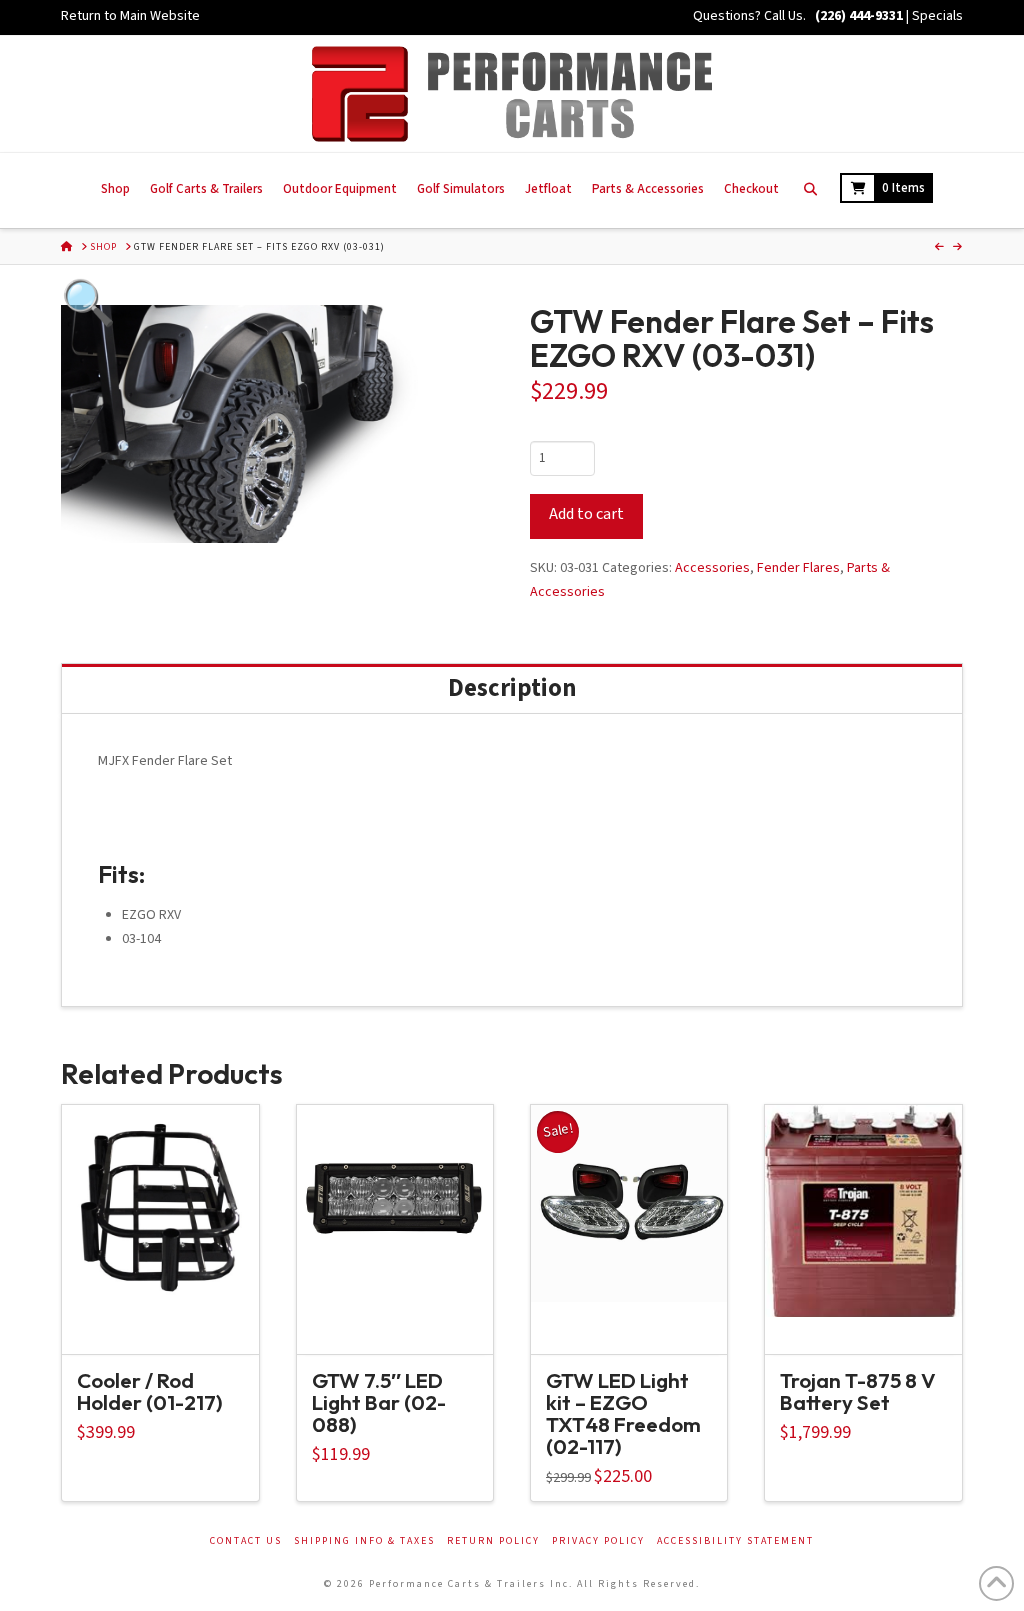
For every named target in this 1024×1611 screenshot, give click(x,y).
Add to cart (586, 514)
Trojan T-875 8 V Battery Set (858, 1391)
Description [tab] (512, 688)
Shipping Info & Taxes (364, 1541)
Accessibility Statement (735, 1541)
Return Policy (493, 1541)
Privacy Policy (598, 1541)
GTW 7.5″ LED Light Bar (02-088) (379, 1402)
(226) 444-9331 (857, 16)
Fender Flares (798, 568)
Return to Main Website (130, 16)
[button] (127, 371)
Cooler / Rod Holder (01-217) (150, 1391)
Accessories (712, 568)
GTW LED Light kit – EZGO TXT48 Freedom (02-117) (623, 1412)
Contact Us (246, 1541)
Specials (937, 16)
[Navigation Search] (809, 190)
